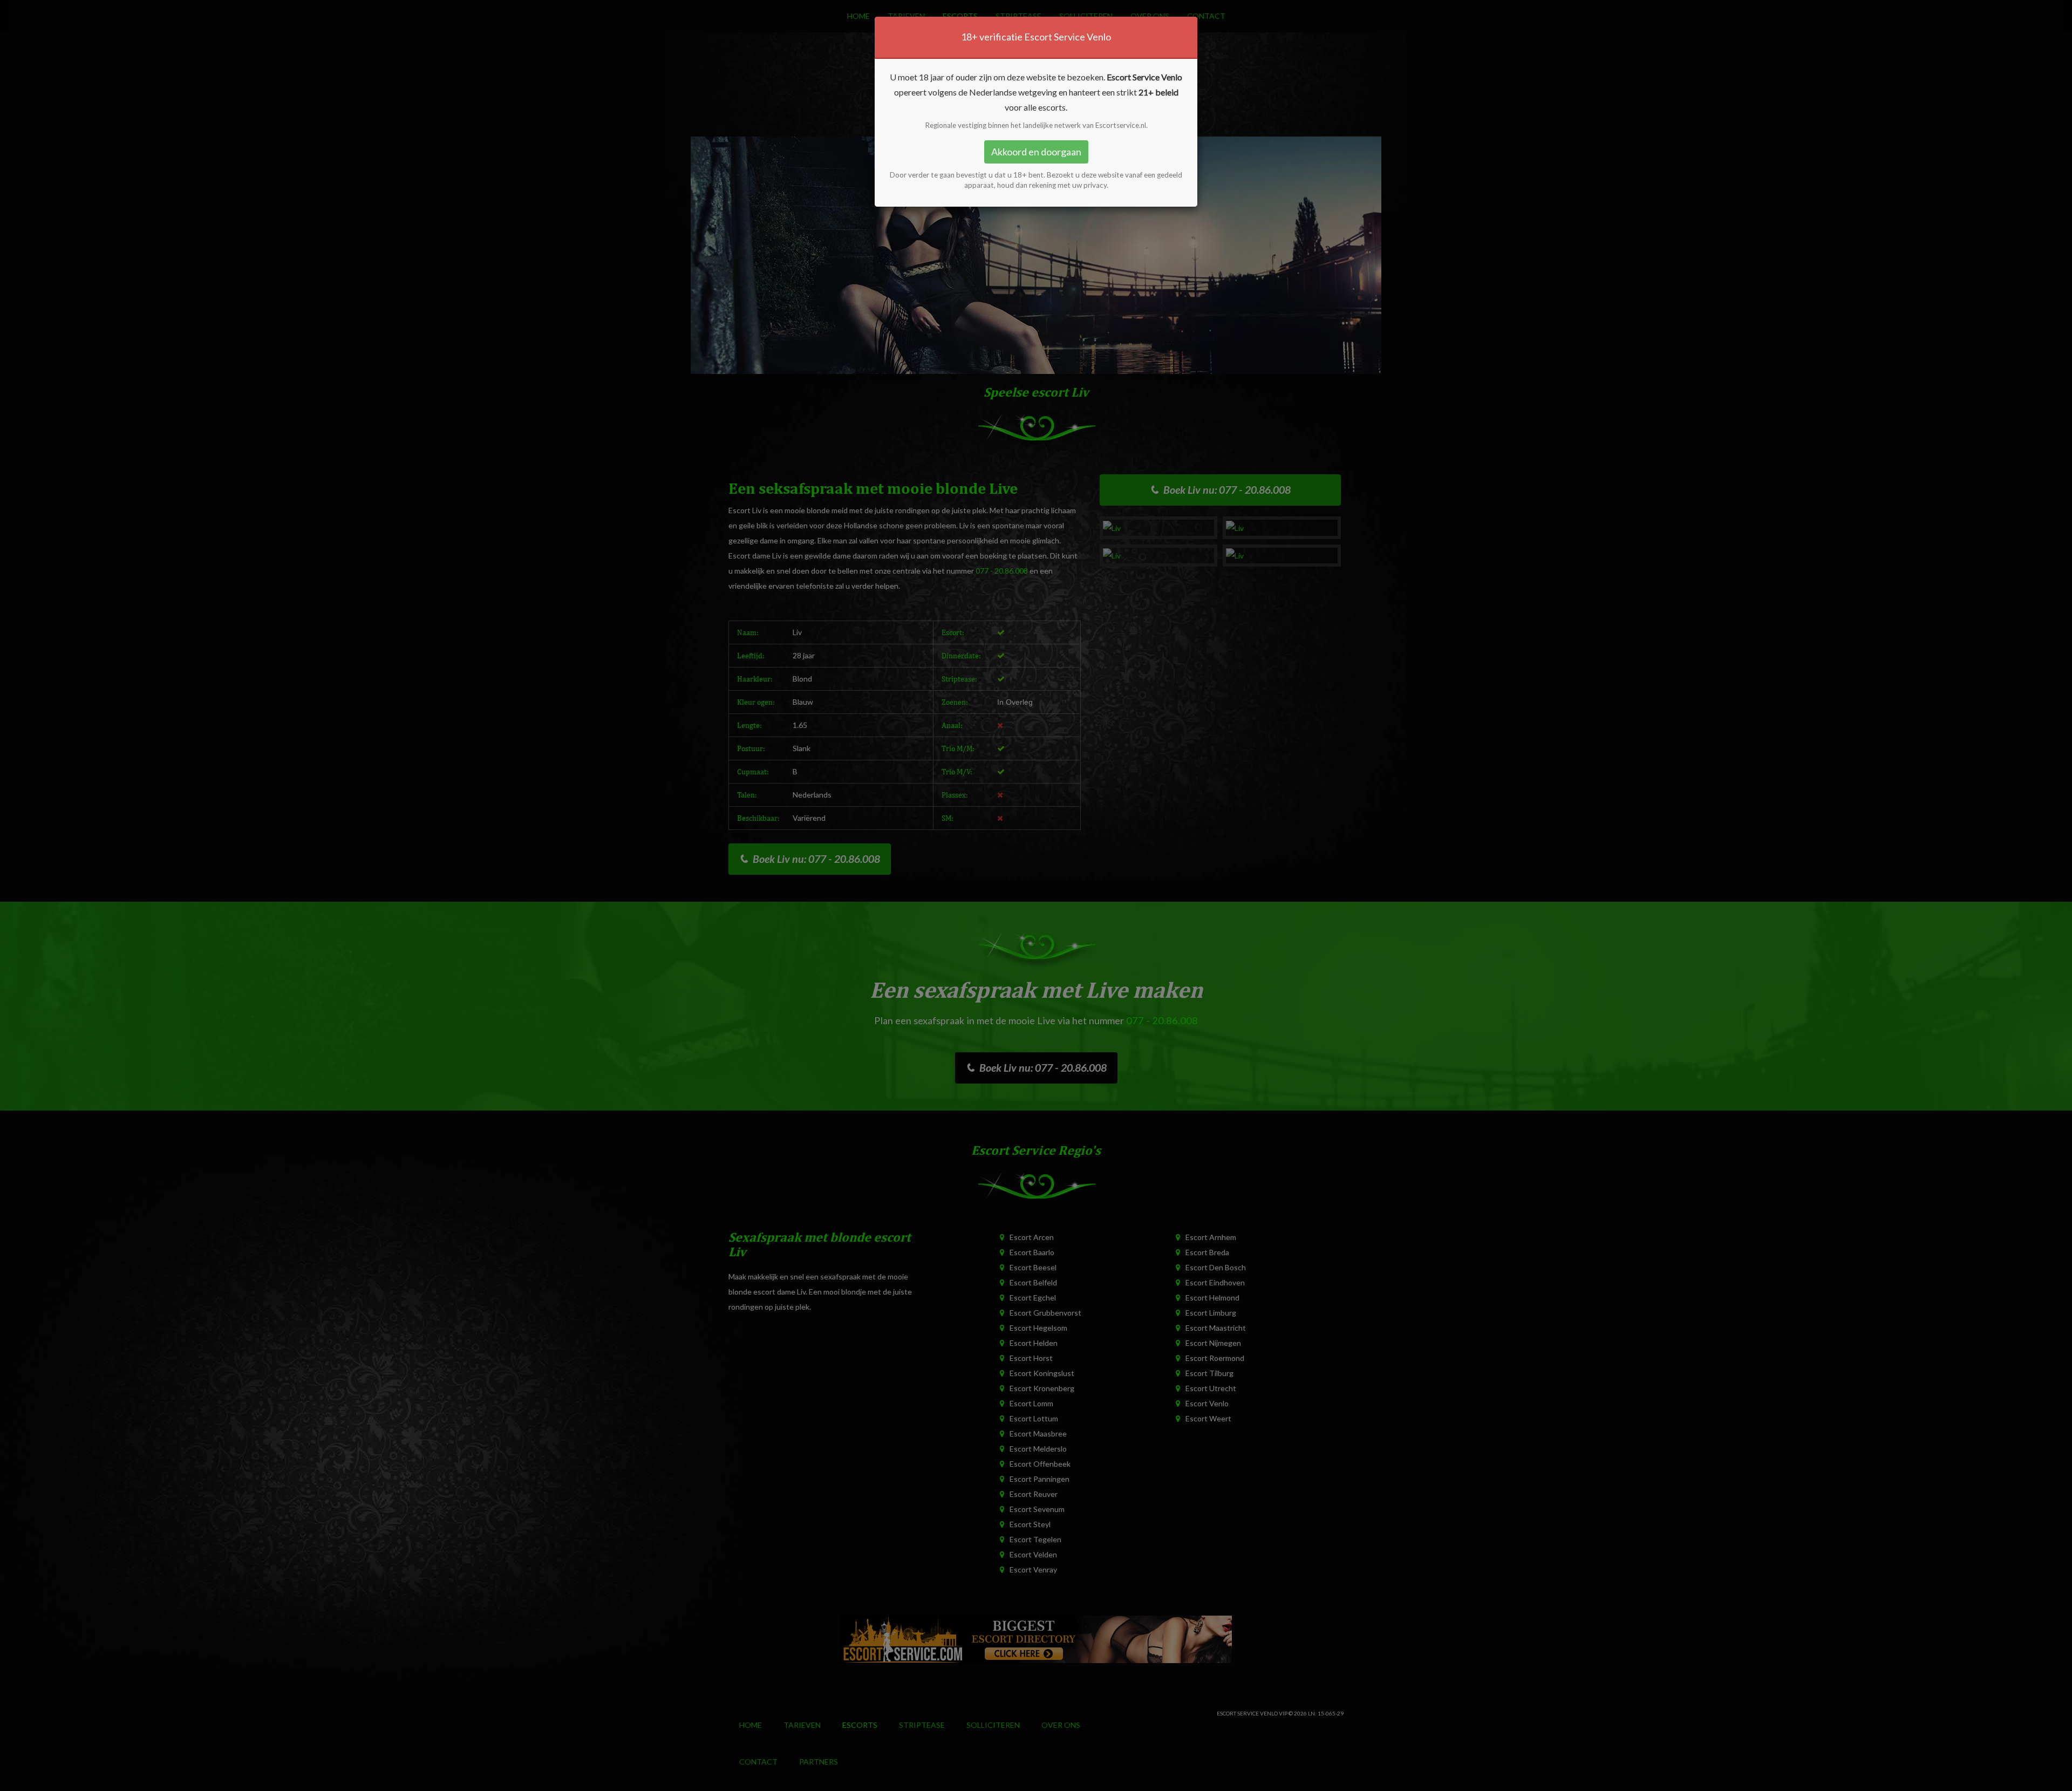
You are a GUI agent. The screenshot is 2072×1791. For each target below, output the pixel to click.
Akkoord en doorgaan (1036, 152)
